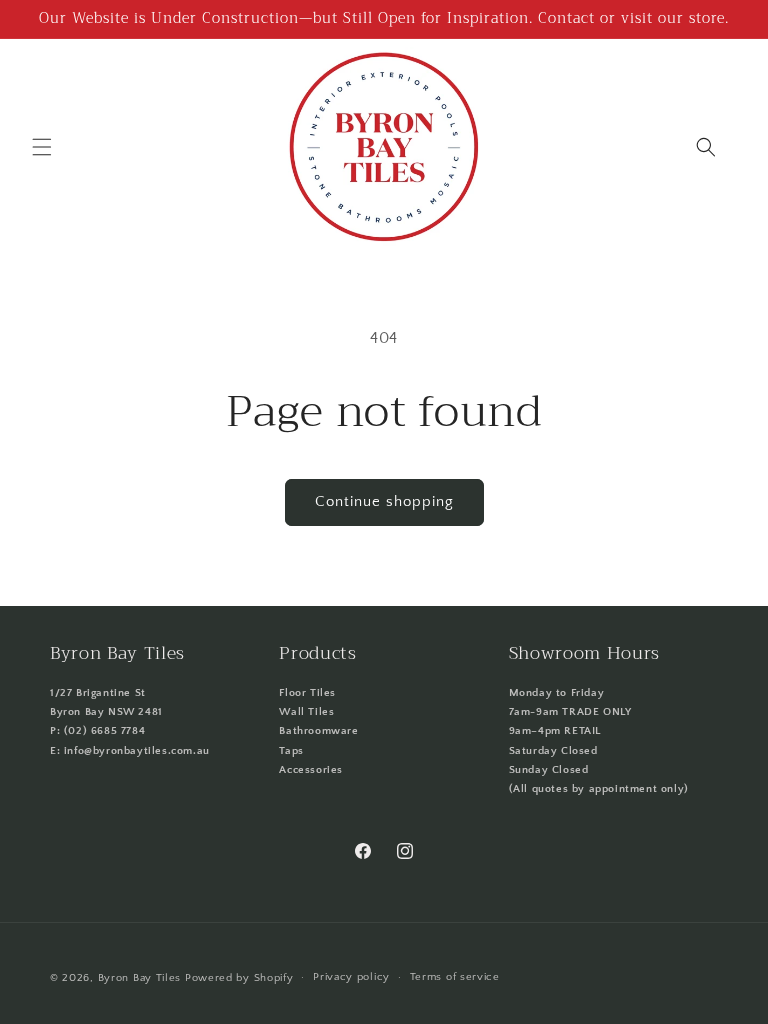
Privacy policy (351, 977)
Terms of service (455, 977)
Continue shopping (384, 501)
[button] (42, 147)
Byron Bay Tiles (140, 978)
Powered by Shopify (239, 978)
